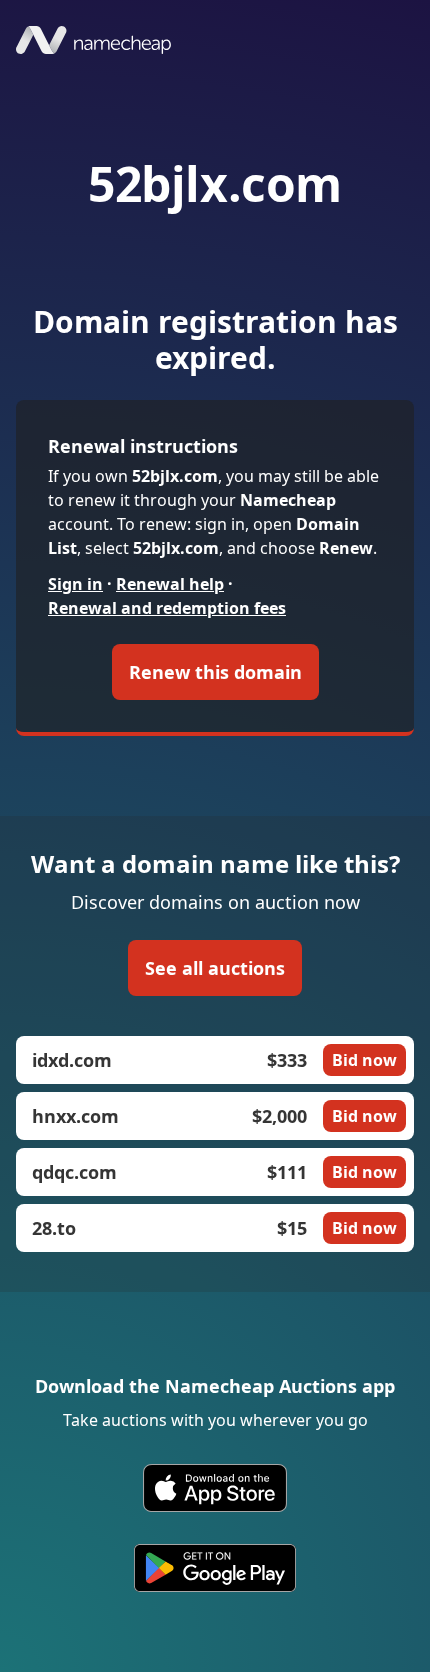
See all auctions (215, 968)
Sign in (75, 584)
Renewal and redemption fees (167, 608)
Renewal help (170, 584)
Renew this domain (215, 672)
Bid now (364, 1060)
